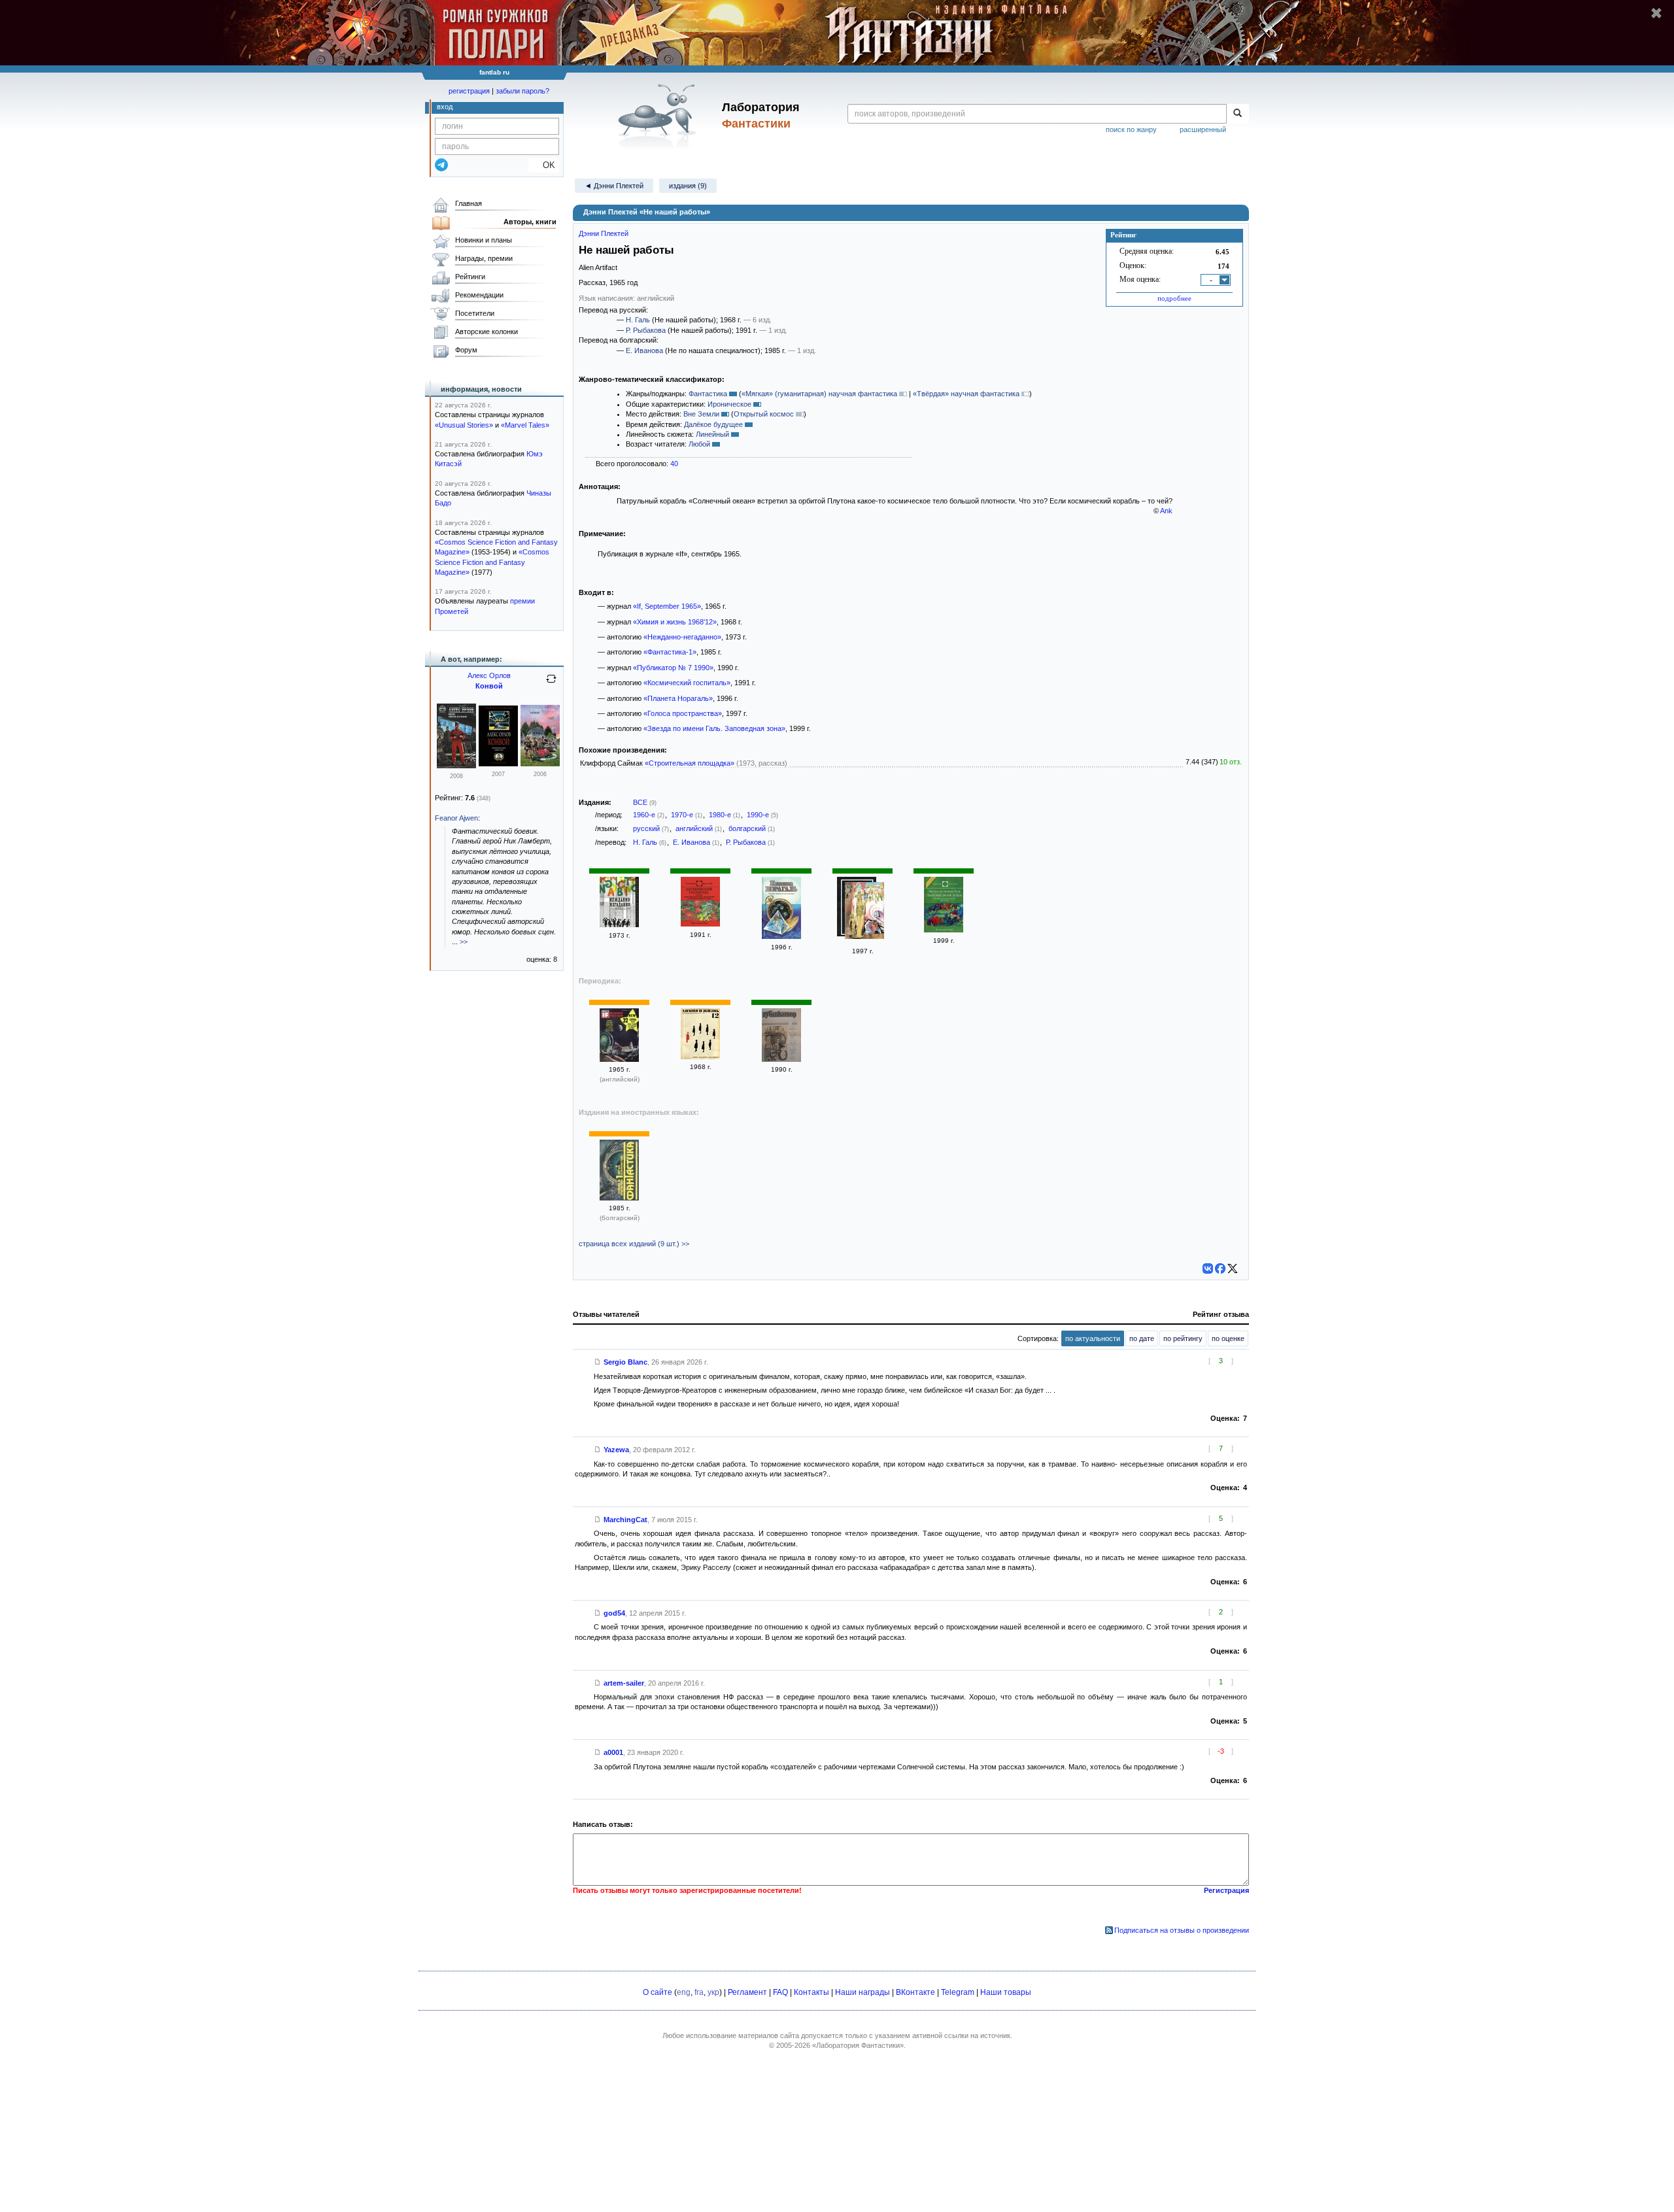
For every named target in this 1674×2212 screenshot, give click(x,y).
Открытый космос (764, 414)
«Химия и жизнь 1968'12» (675, 622)
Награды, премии (484, 258)
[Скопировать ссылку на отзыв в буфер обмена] (598, 1362)
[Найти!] (1238, 114)
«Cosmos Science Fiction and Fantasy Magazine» (492, 562)
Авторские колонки (487, 332)
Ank (1166, 511)
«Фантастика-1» (670, 652)
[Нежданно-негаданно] (619, 925)
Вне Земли (701, 414)
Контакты (811, 1992)
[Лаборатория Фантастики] (659, 116)
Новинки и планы (484, 240)
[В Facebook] (1220, 1268)
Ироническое (729, 404)
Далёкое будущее (713, 424)
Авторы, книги (530, 222)
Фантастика (708, 394)
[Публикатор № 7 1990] (781, 1059)
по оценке (1228, 1338)
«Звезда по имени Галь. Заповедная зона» (714, 728)
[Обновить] (551, 684)
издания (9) (688, 186)
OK (544, 165)
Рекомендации (479, 295)
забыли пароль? (522, 91)
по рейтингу (1183, 1338)
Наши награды (863, 1992)
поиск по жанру (1131, 129)
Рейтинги (470, 277)
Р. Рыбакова (646, 330)
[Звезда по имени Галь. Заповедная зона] (944, 930)
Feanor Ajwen (456, 818)
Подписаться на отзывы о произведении (1182, 1930)
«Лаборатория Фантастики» (858, 2045)
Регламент (747, 1992)
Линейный (712, 434)
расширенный (1203, 129)
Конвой (489, 686)
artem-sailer (624, 1683)
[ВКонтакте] (1208, 1268)
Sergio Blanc (625, 1362)
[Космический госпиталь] (700, 924)
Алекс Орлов (489, 675)
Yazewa (616, 1450)
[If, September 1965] (619, 1059)
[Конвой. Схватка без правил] (456, 766)
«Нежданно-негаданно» (682, 637)
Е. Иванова (644, 350)
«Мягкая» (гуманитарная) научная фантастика (819, 394)
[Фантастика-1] (619, 1198)
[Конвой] (498, 764)
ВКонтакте (915, 1992)
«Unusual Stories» (464, 425)
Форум (466, 350)
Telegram (958, 1992)
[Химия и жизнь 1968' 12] (700, 1057)
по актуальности (1093, 1338)
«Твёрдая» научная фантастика (966, 394)
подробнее (1174, 298)
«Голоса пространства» (683, 713)
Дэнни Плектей (604, 233)
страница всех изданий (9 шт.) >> (634, 1244)
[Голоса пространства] (864, 912)
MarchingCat (625, 1520)
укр (713, 1992)
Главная (469, 203)
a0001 (613, 1752)
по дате (1142, 1338)
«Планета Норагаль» (678, 698)
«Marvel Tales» (525, 425)
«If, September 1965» (667, 606)
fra (699, 1992)
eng (684, 1992)
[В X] (1233, 1268)
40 (674, 464)
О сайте (658, 1992)
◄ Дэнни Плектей (614, 186)
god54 (614, 1613)
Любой (699, 444)
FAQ (780, 1992)
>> (464, 942)
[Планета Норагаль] (781, 936)
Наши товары (1006, 1992)
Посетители (475, 313)
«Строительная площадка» (690, 763)
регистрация (469, 91)
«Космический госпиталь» (687, 683)
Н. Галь (638, 320)
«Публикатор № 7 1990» (673, 668)
